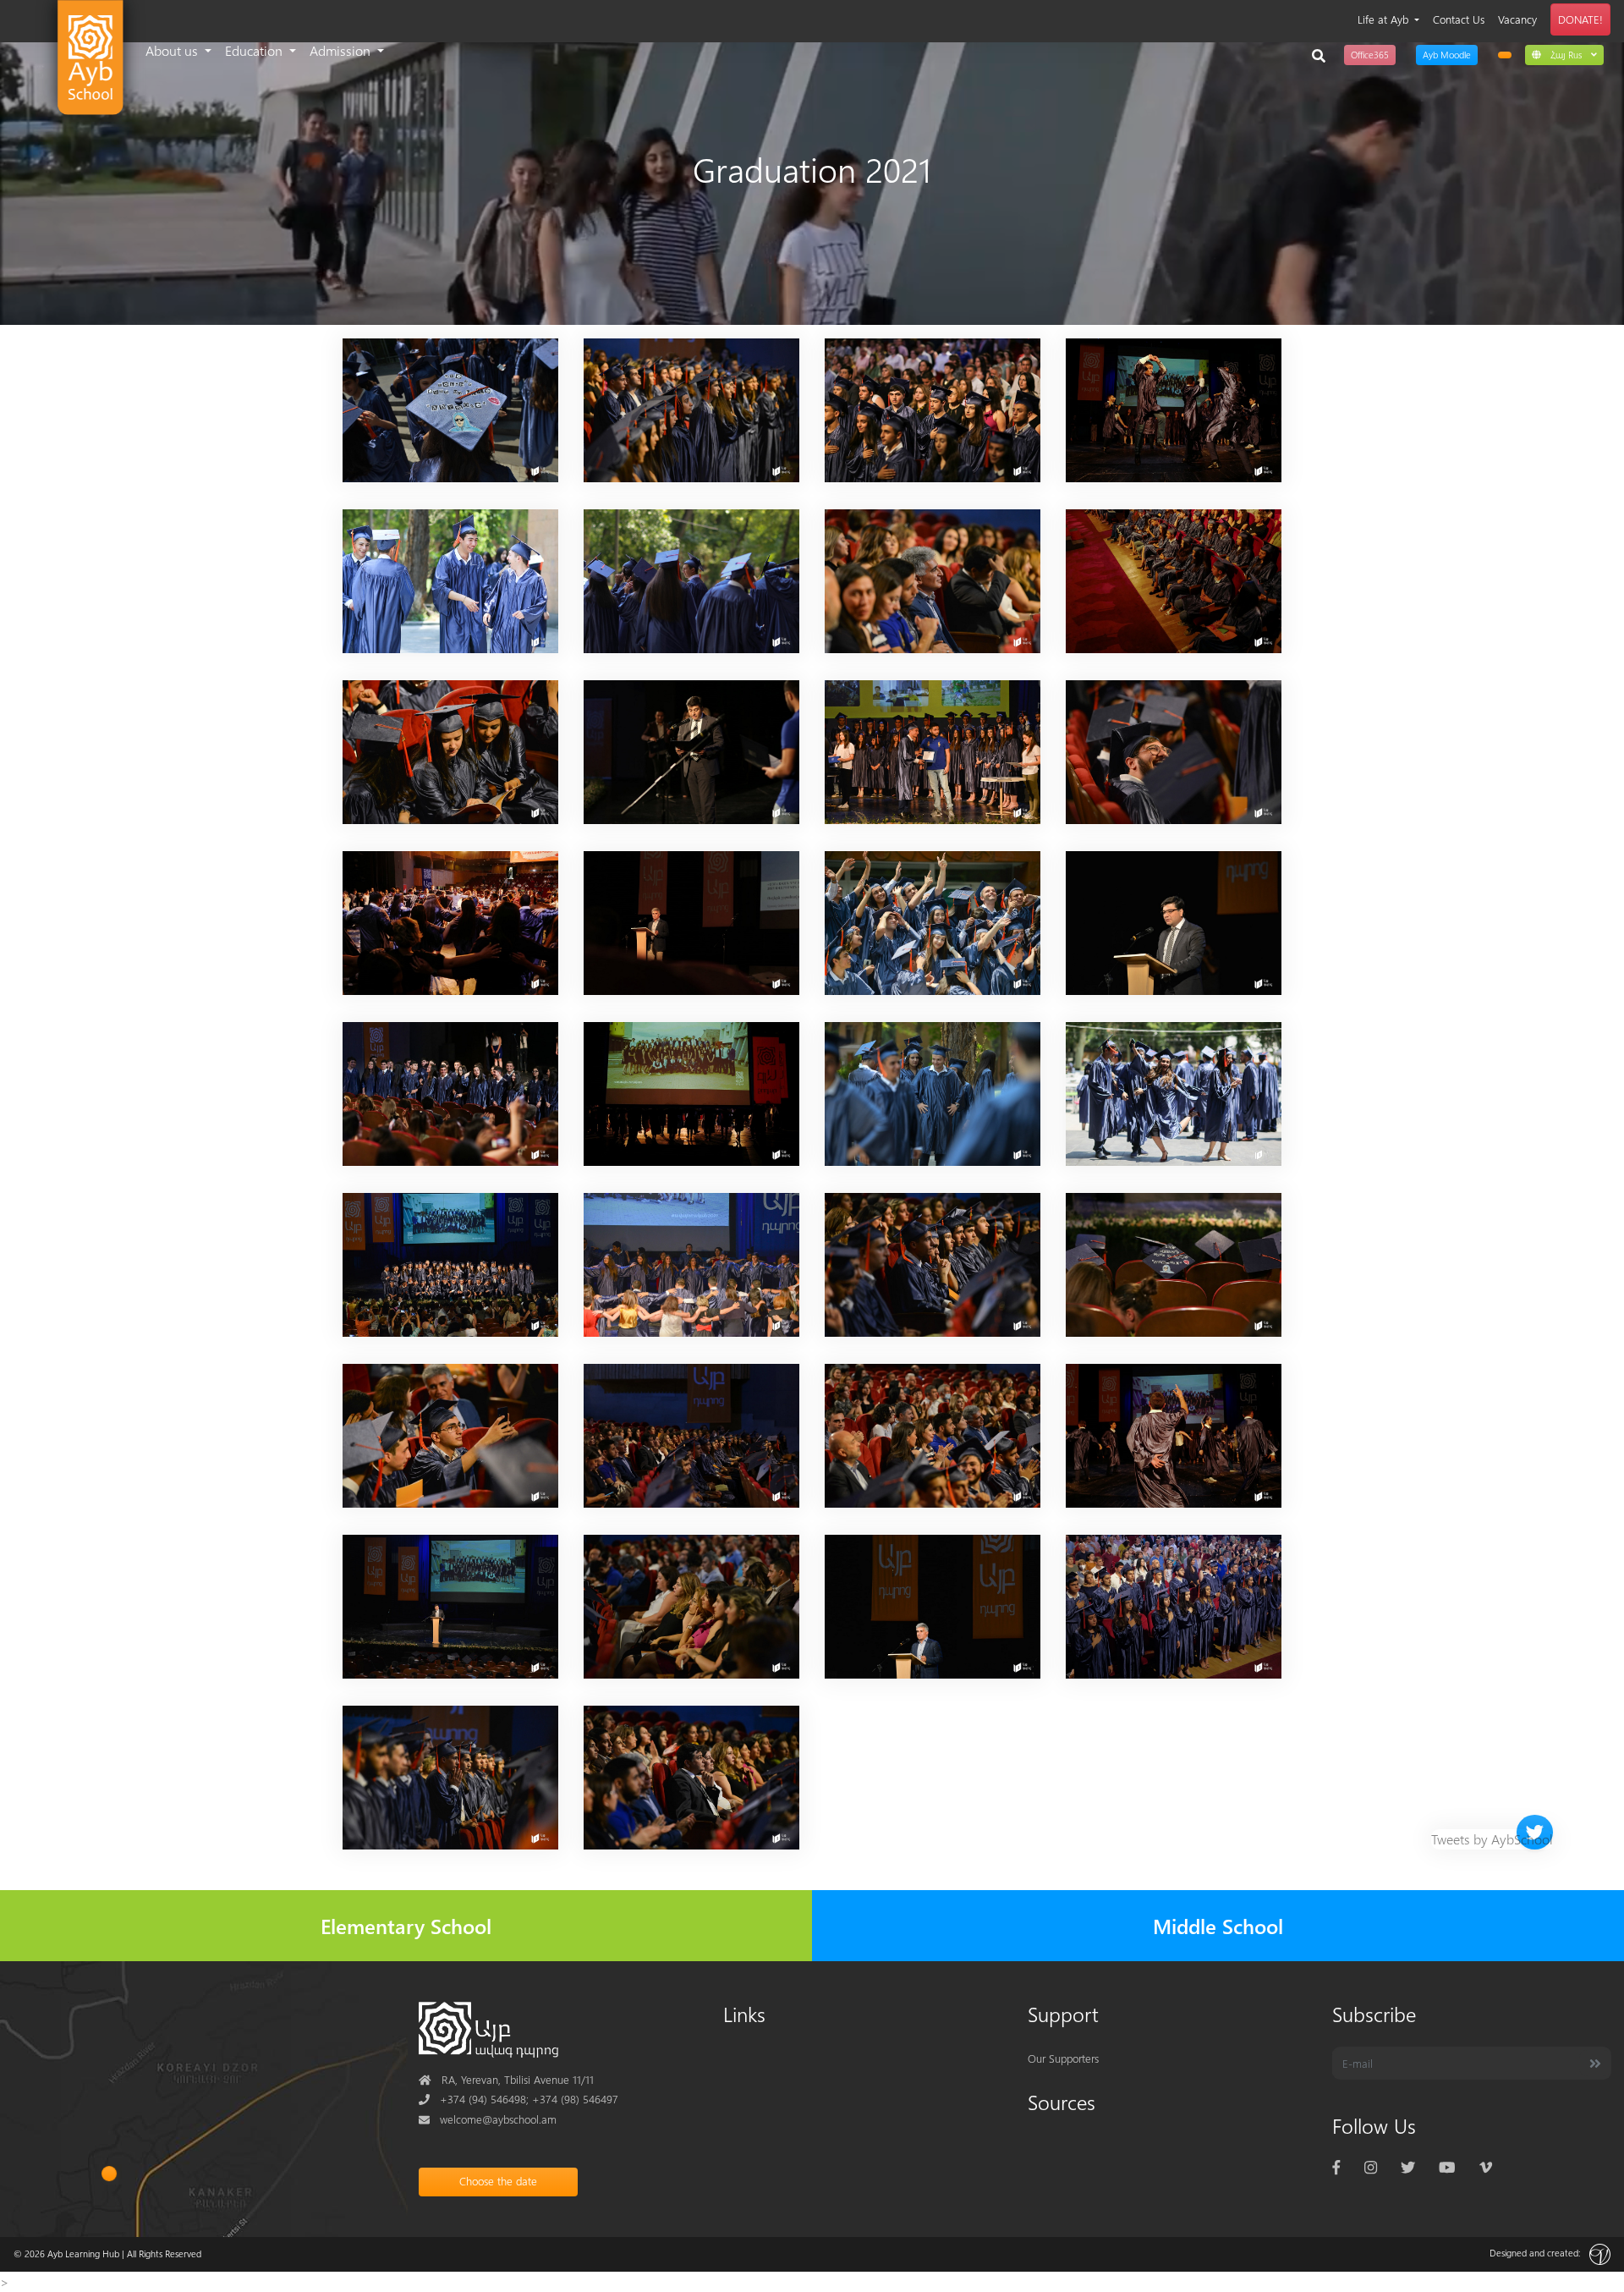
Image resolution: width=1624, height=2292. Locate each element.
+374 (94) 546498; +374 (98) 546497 (518, 2099)
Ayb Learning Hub (83, 2254)
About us (173, 50)
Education (255, 50)
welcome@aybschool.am (488, 2119)
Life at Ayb (1385, 19)
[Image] (450, 408)
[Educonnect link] (1505, 55)
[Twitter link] (1408, 2166)
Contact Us (1459, 19)
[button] (1564, 54)
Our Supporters (1063, 2058)
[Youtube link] (1447, 2166)
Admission (342, 50)
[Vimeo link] (1486, 2166)
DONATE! (1580, 19)
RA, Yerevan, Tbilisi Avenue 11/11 (506, 2079)
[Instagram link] (1371, 2166)
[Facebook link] (1336, 2166)
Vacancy (1517, 19)
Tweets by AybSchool (1492, 1839)
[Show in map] (110, 2174)
